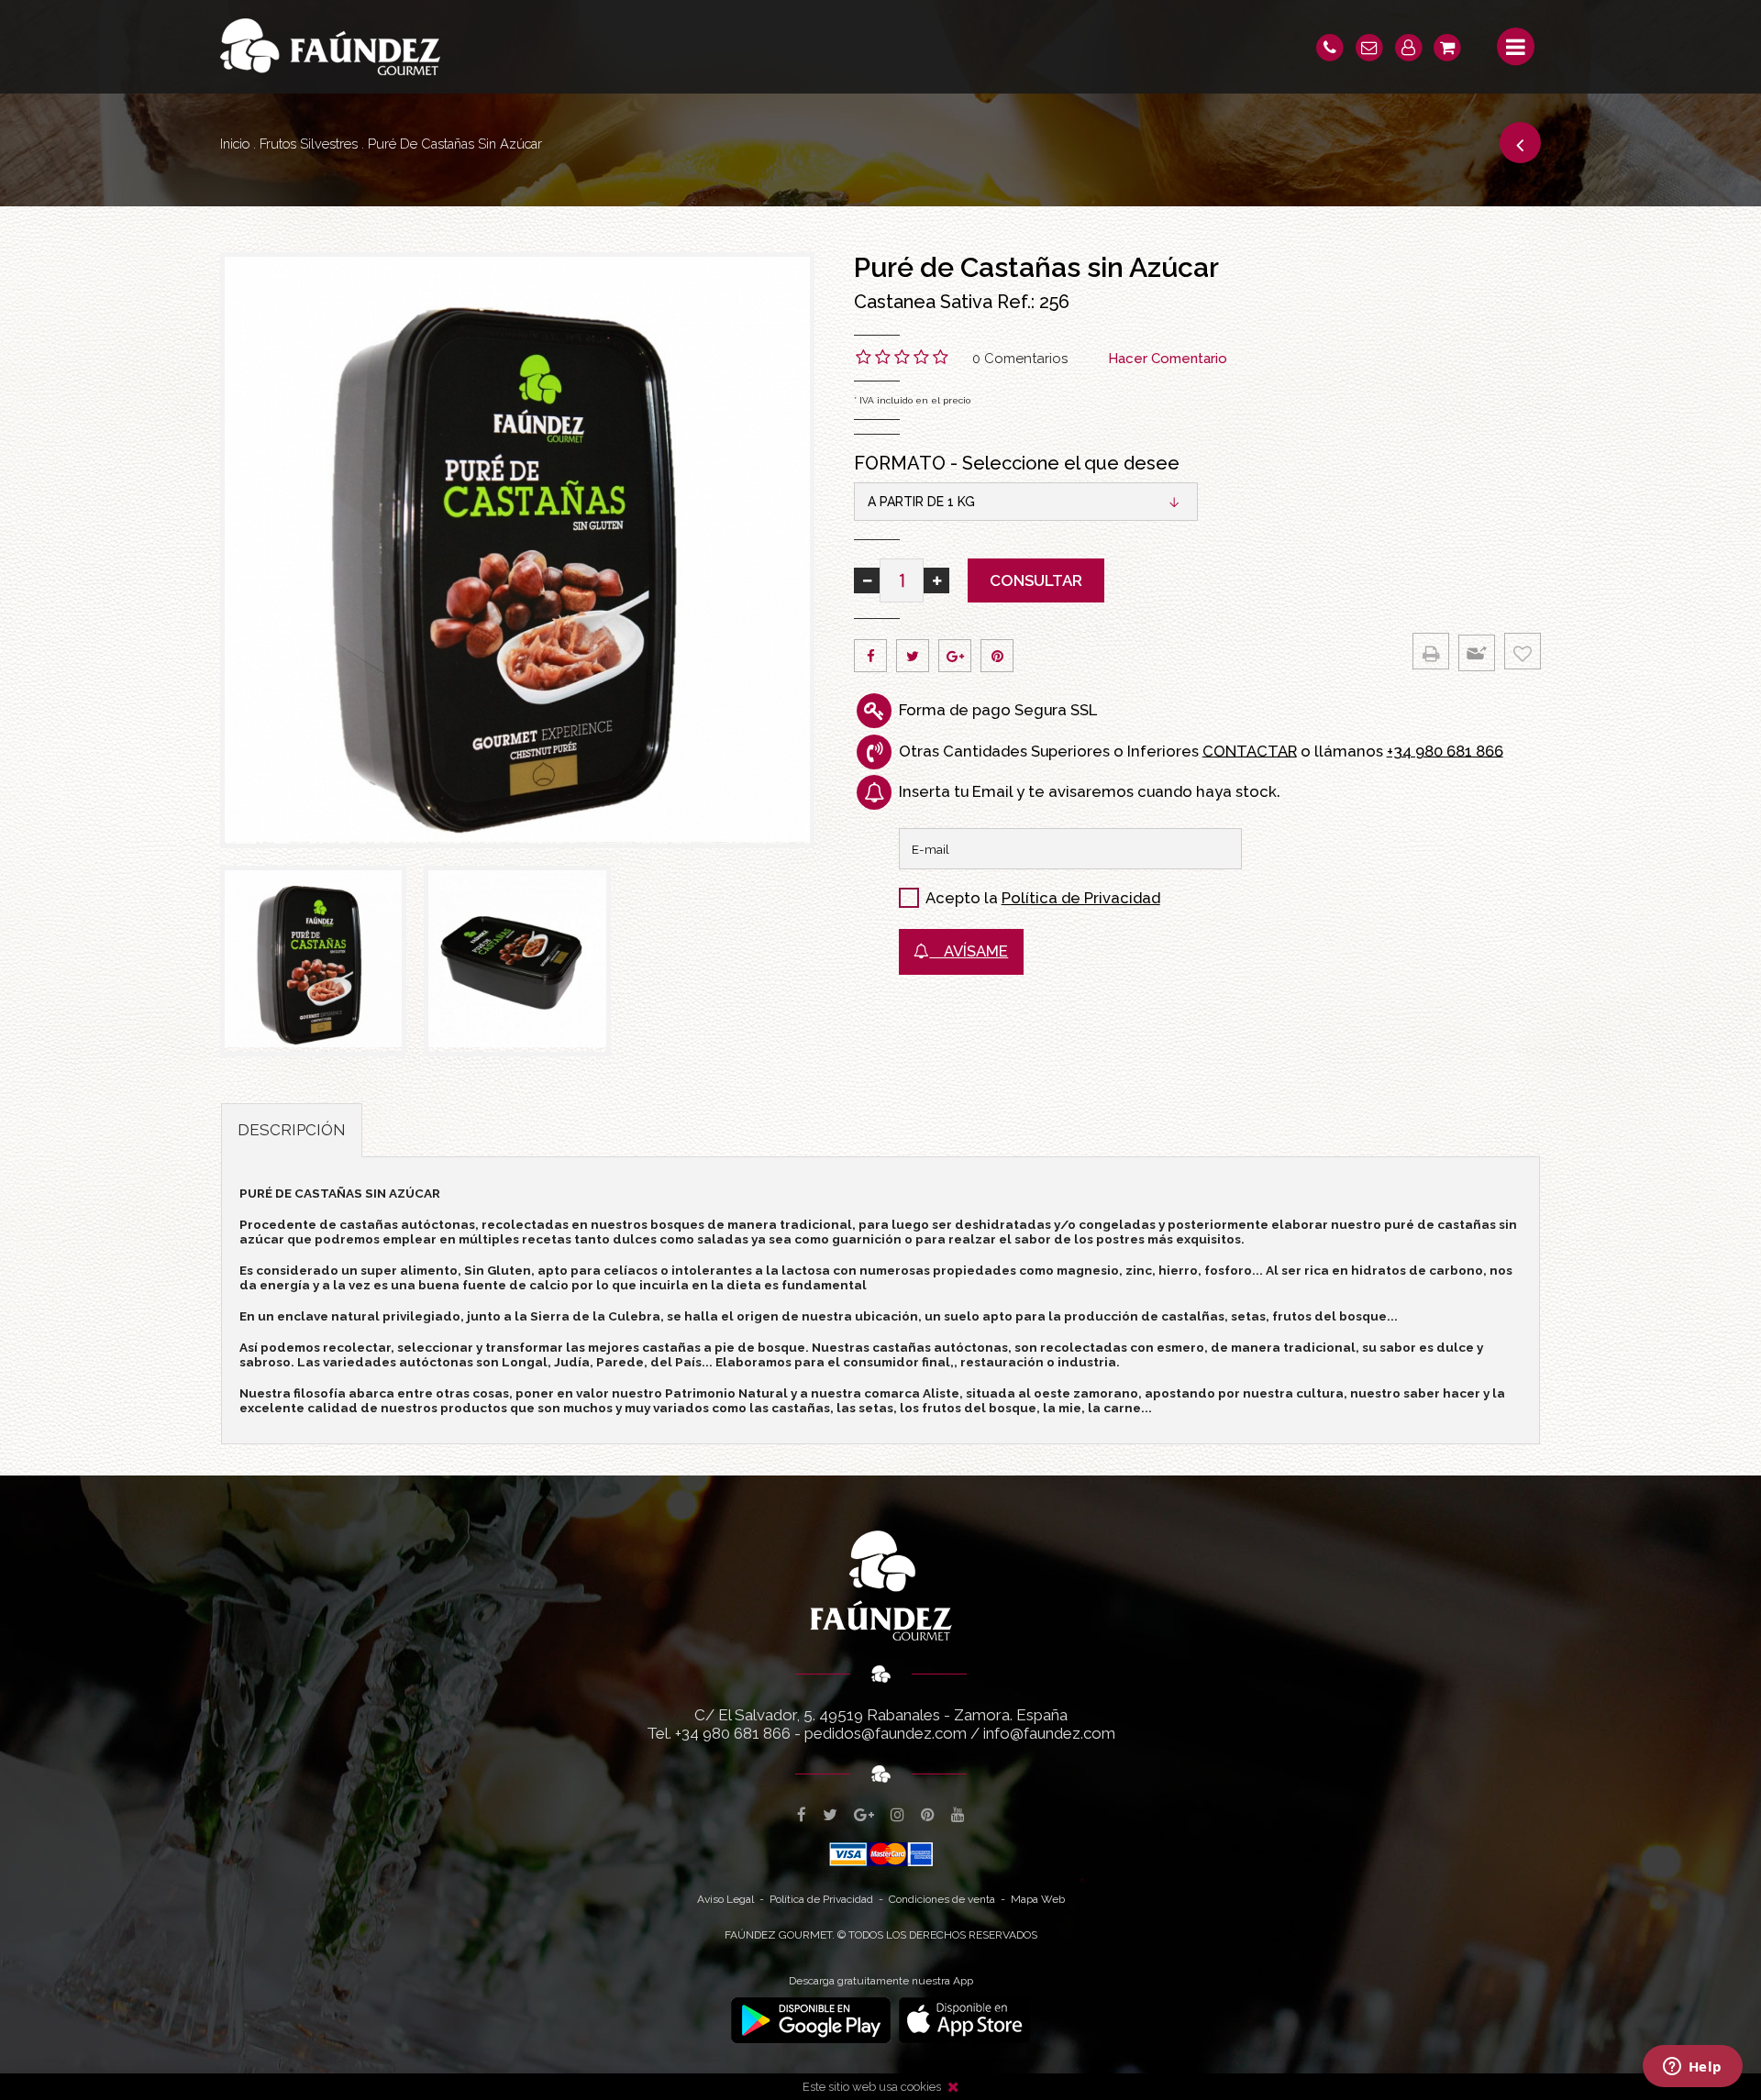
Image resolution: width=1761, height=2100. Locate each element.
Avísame (969, 951)
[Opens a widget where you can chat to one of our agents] (1692, 2068)
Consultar (1036, 580)
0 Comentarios (1020, 359)
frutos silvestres (309, 144)
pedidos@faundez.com (886, 1733)
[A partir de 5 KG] (517, 961)
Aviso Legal (725, 1899)
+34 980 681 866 (1445, 750)
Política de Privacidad (1081, 898)
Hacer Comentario (1168, 359)
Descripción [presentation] (292, 1130)
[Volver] (1520, 143)
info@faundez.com (1049, 1733)
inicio (235, 144)
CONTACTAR (1250, 750)
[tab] (292, 1130)
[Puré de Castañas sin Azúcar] (517, 550)
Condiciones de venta (942, 1899)
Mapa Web (1038, 1899)
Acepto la (962, 898)
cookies (921, 2087)
